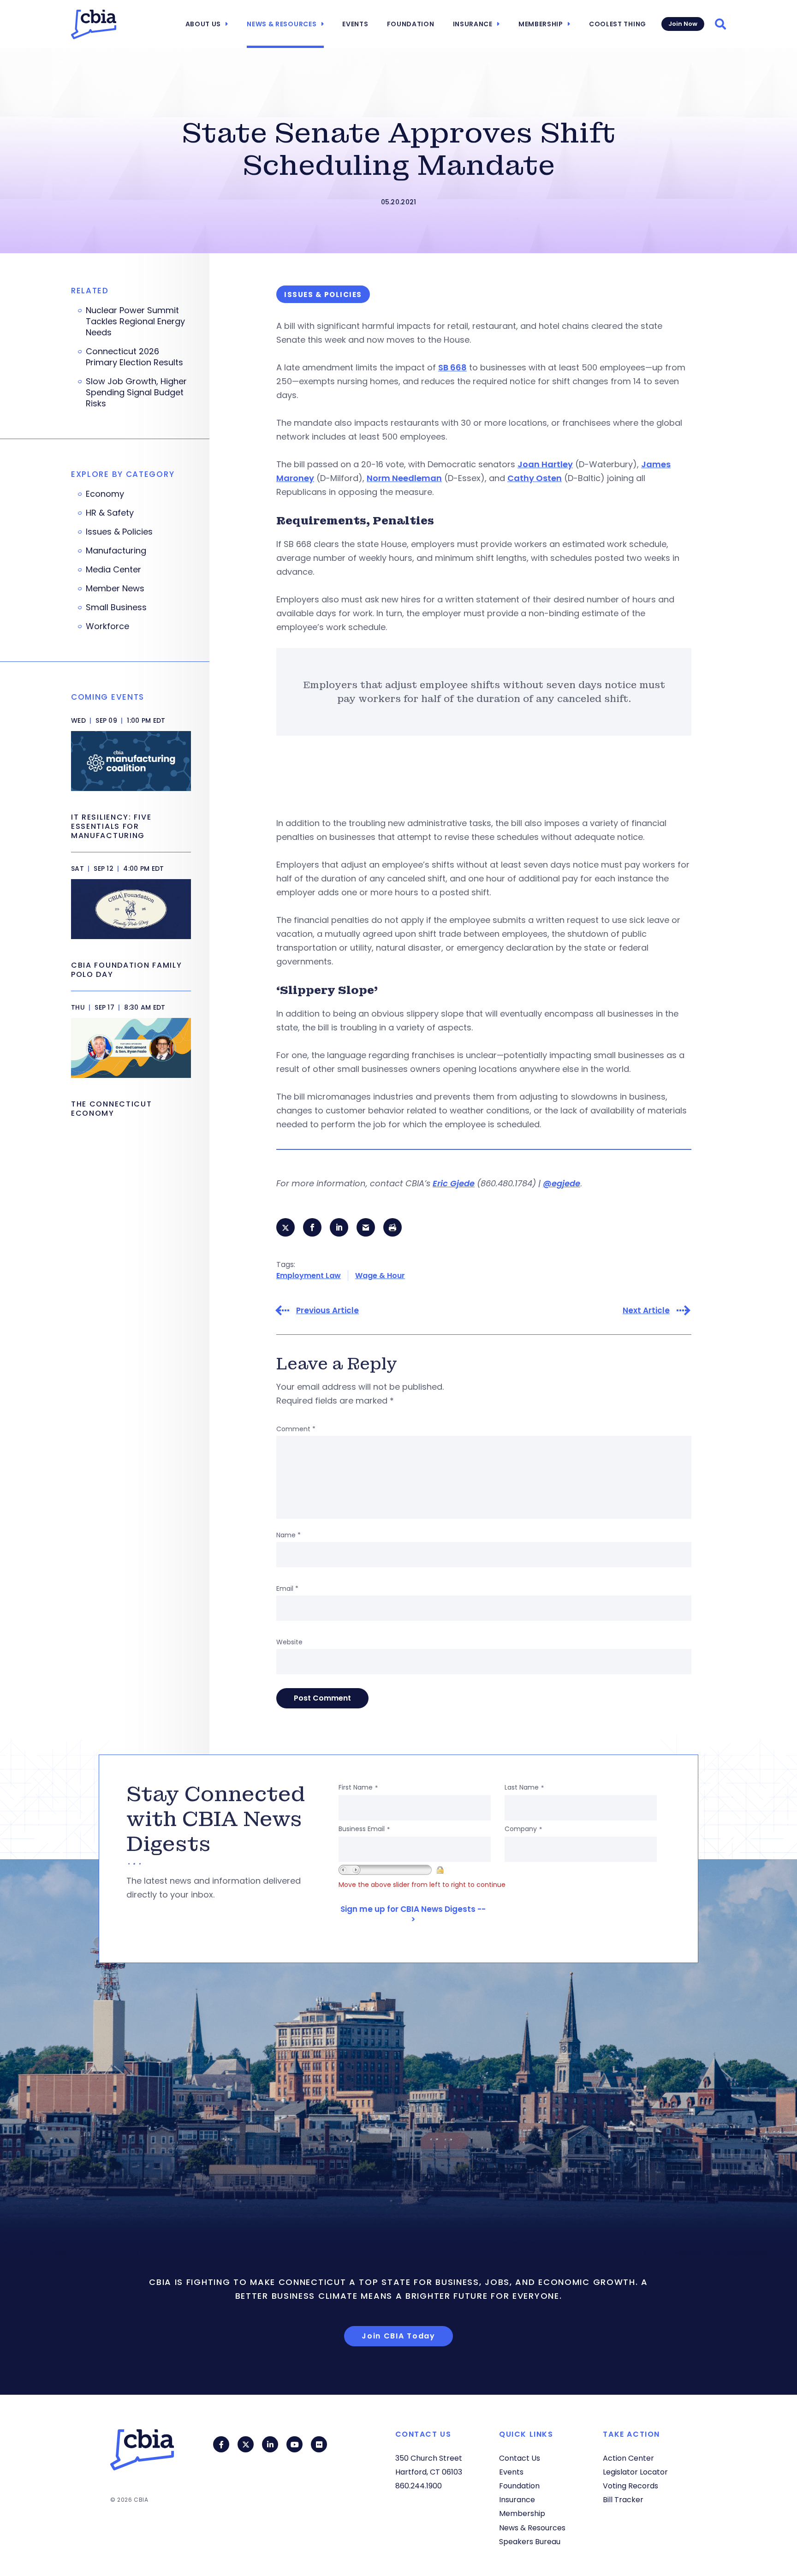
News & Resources (282, 24)
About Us (203, 24)
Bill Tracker (623, 2500)
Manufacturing (116, 551)
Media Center (113, 570)
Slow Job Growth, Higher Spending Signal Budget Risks (136, 393)
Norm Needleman (404, 478)
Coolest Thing (618, 24)
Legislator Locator (635, 2472)
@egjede (562, 1183)
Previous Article (327, 1311)
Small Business (116, 607)
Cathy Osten (535, 478)
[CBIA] (94, 24)
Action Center (628, 2458)
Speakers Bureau (530, 2542)
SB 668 (452, 367)
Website (289, 1642)
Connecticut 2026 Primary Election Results (134, 357)
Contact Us (520, 2458)
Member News (115, 589)
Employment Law (309, 1276)
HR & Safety (110, 513)
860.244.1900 (419, 2486)
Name (288, 1535)
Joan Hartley (545, 464)
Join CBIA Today (398, 2336)
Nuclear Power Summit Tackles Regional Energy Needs (135, 321)
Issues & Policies (119, 532)
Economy (105, 494)
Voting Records (630, 2486)
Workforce (107, 626)
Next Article (646, 1311)
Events (355, 24)
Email (287, 1588)
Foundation (411, 24)
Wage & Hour (380, 1276)
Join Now (683, 24)
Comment (296, 1429)
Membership (541, 24)
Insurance (473, 24)
